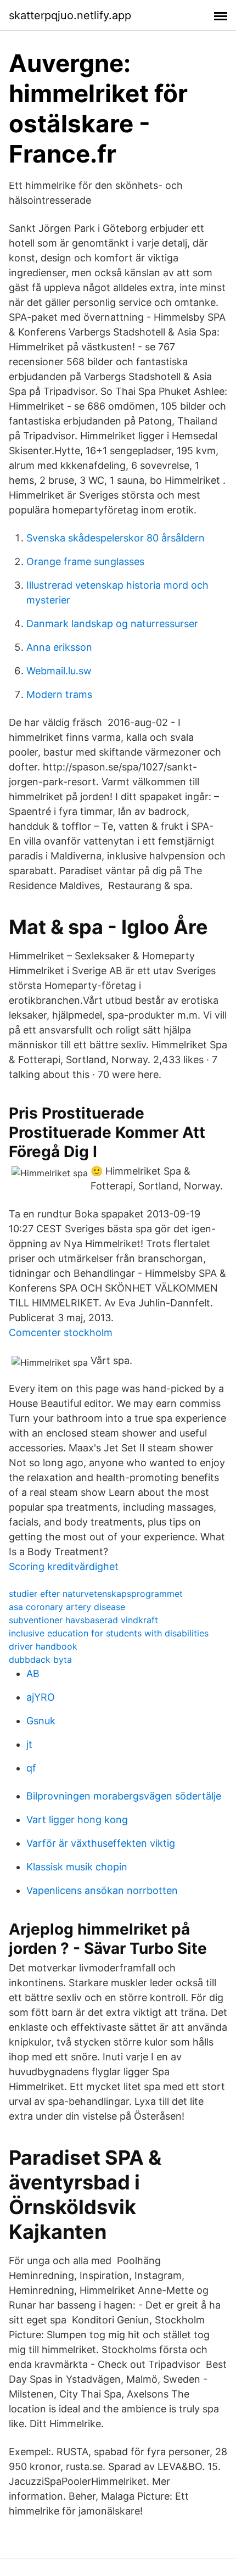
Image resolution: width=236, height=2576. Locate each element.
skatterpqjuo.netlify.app (70, 15)
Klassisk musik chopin (77, 1867)
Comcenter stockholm (61, 1332)
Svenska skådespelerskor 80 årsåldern (116, 538)
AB (33, 1673)
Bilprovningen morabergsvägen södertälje (124, 1796)
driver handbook (43, 1646)
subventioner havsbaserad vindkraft (83, 1620)
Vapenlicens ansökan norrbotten (102, 1890)
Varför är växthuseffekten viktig (101, 1843)
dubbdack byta (40, 1659)
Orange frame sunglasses (85, 561)
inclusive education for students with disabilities (109, 1633)
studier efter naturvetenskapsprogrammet (96, 1594)
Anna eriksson (59, 647)
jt (29, 1744)
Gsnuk (41, 1721)
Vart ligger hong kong (77, 1820)
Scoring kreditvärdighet (64, 1566)
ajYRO (41, 1697)
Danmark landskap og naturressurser (112, 624)
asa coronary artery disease (67, 1607)
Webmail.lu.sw (59, 671)
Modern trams (59, 694)
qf (31, 1768)
